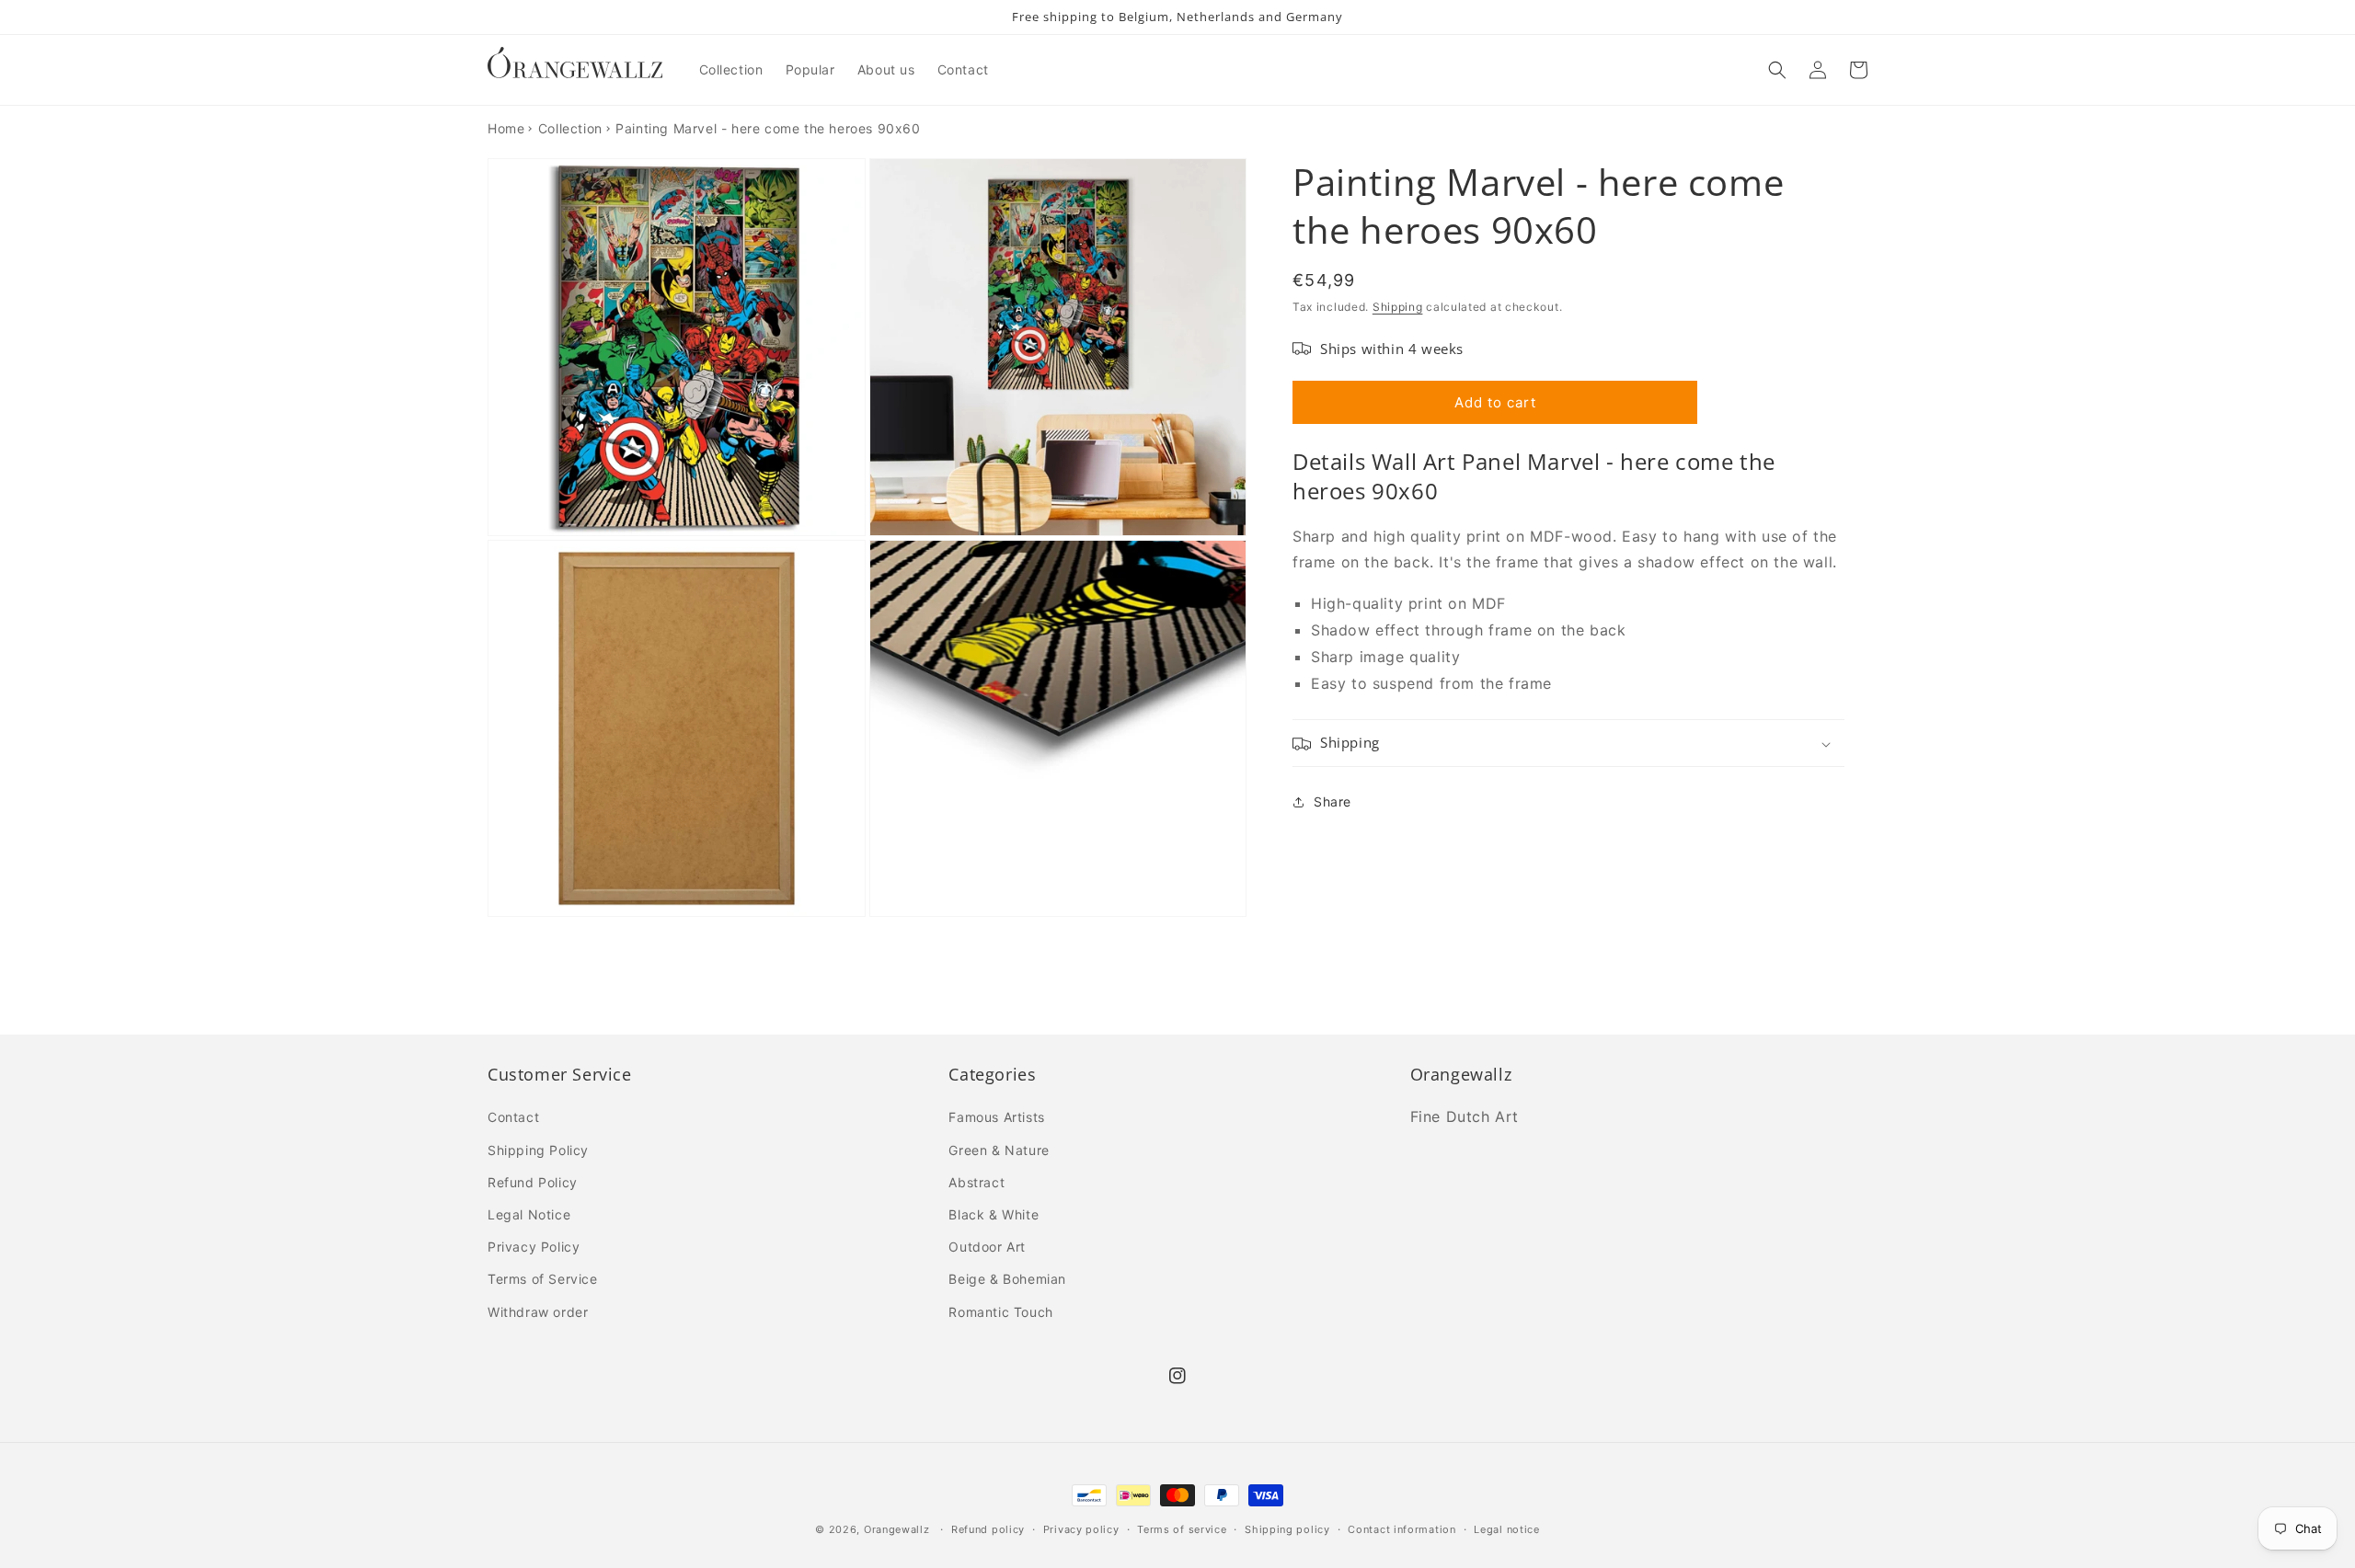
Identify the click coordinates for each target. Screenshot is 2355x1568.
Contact (513, 1117)
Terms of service (1182, 1529)
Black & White (994, 1214)
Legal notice (1506, 1529)
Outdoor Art (987, 1247)
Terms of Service (543, 1279)
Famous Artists (996, 1117)
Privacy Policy (534, 1247)
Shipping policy (1287, 1529)
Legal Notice (529, 1214)
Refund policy (988, 1529)
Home (506, 128)
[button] (1777, 70)
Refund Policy (533, 1182)
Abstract (976, 1182)
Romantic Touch (1000, 1312)
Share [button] (1333, 801)
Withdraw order (538, 1312)
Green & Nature (999, 1150)
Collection (570, 128)
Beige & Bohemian (1007, 1279)
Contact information (1402, 1529)
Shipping (1398, 307)
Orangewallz (897, 1529)
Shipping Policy (538, 1150)
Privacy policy (1081, 1529)
